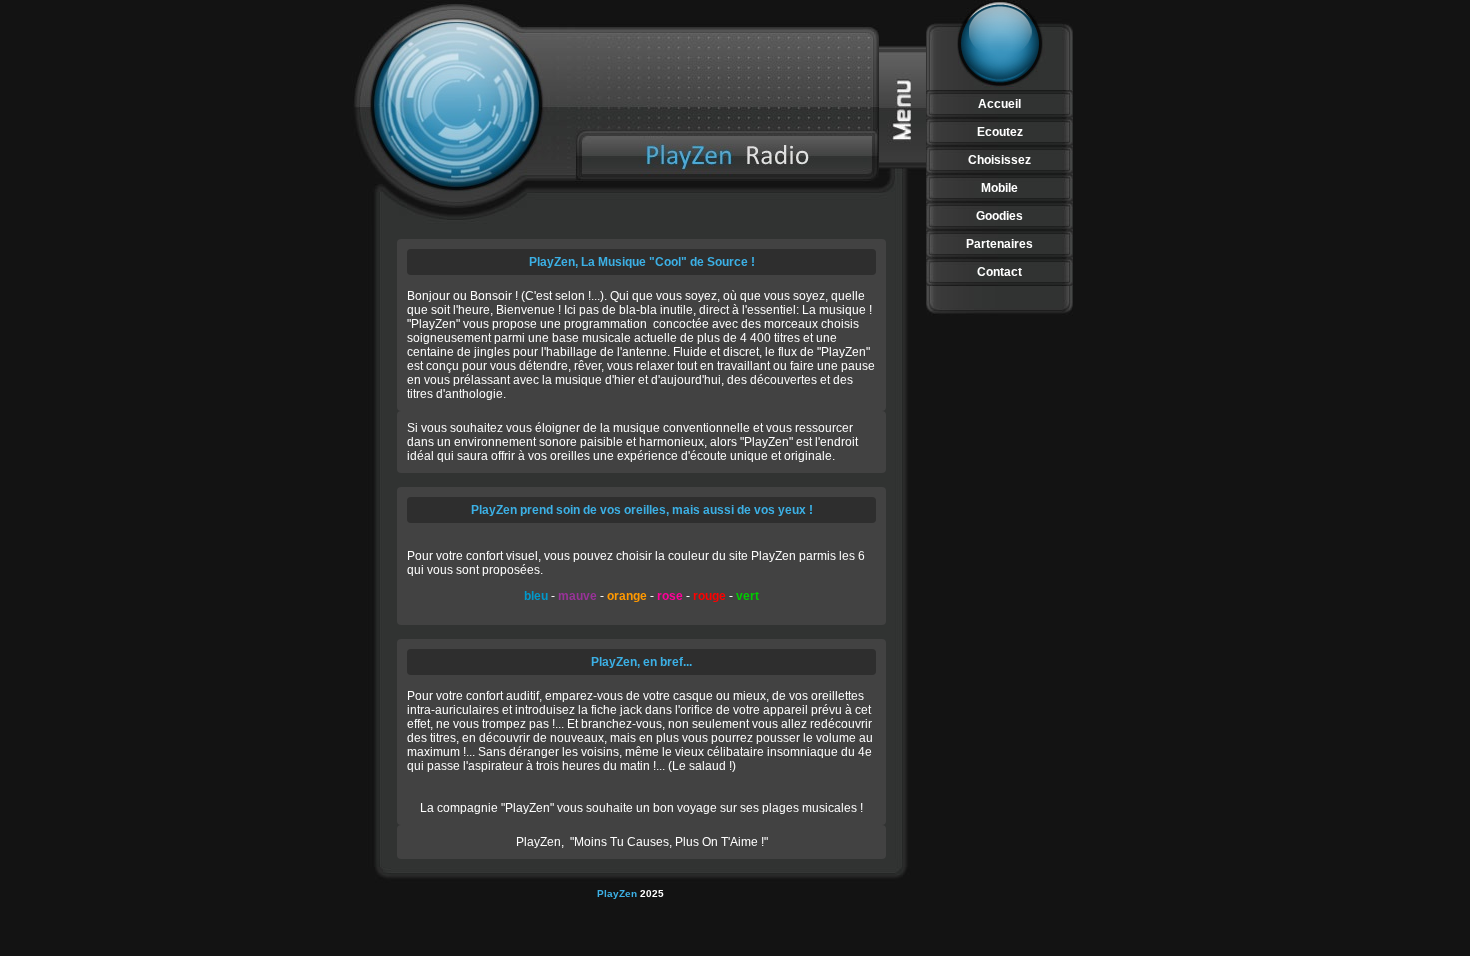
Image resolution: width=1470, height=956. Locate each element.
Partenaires (999, 244)
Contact (999, 272)
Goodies (999, 216)
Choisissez (999, 160)
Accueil (999, 104)
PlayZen (618, 893)
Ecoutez (1000, 132)
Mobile (999, 188)
